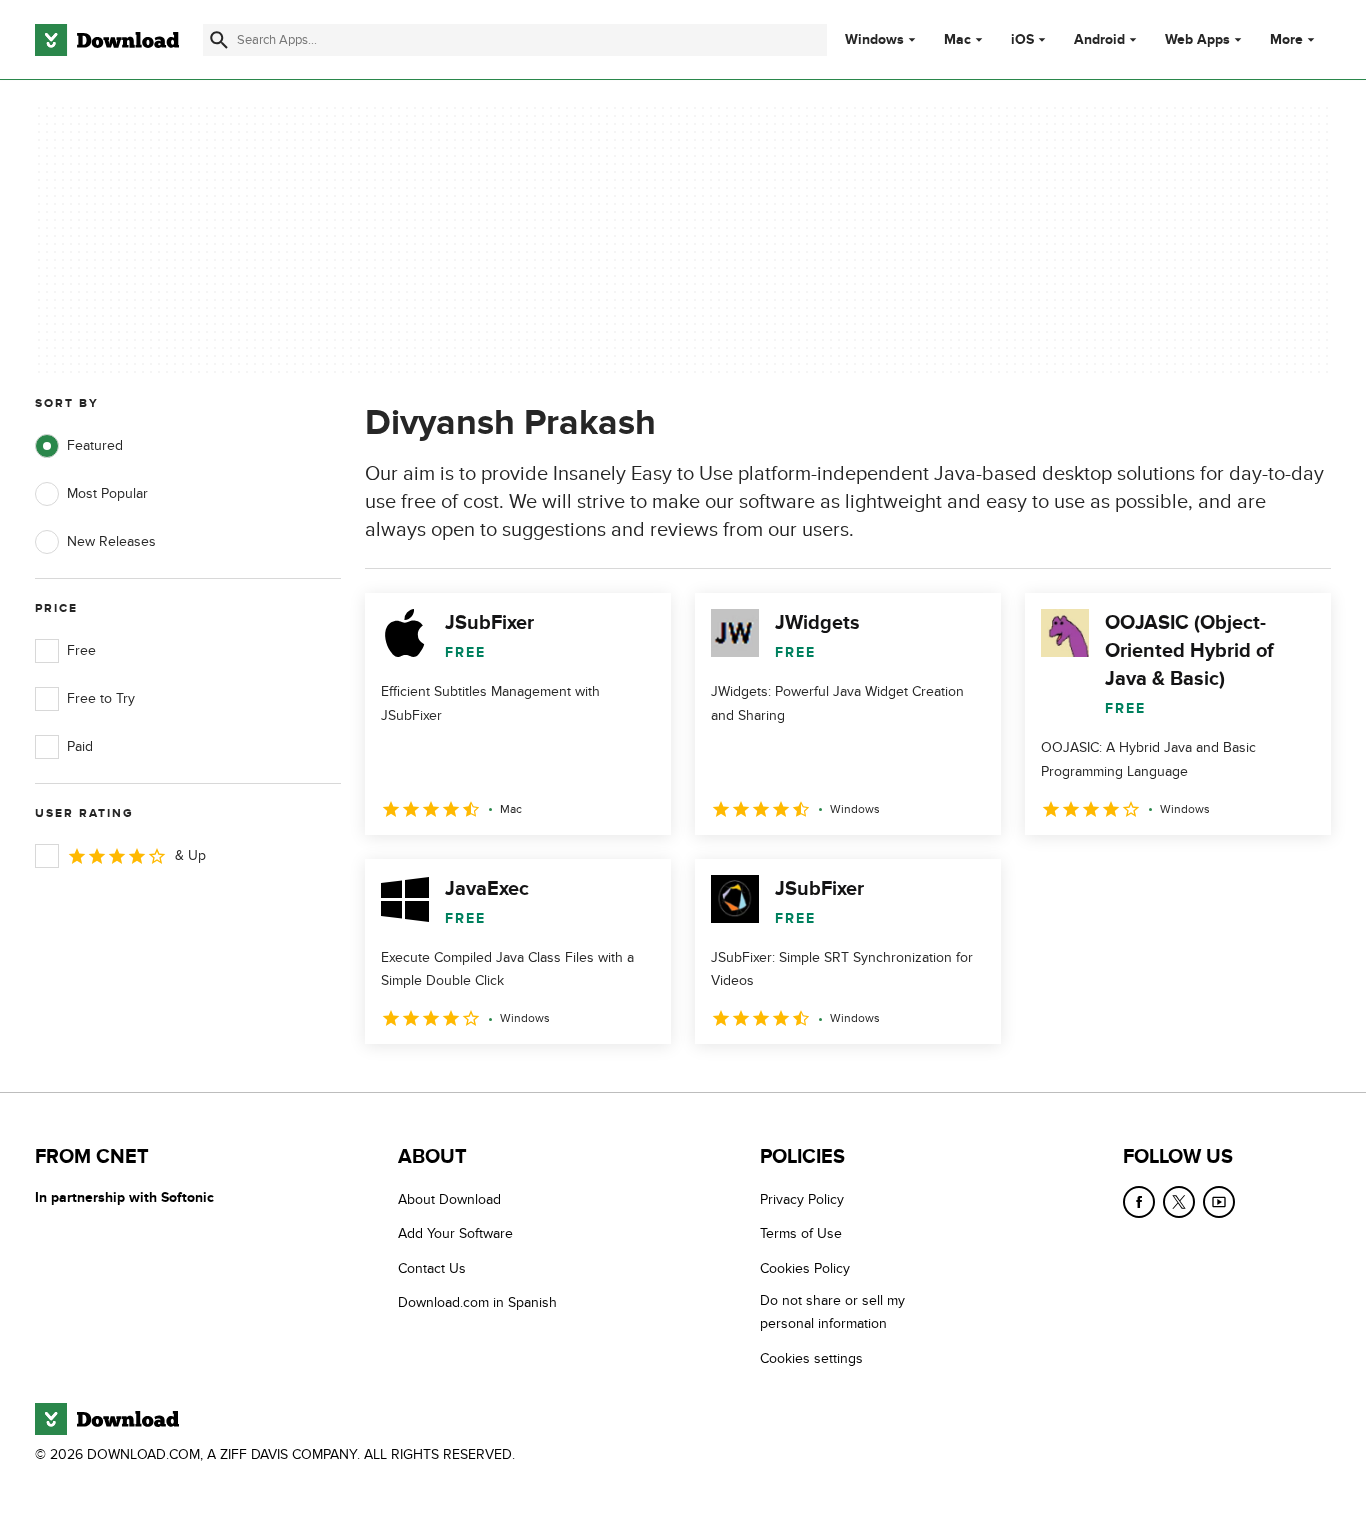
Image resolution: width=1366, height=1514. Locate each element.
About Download (449, 1199)
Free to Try (101, 698)
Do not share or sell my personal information (832, 1312)
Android (1099, 40)
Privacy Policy (802, 1199)
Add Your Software (455, 1233)
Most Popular (107, 493)
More (1286, 39)
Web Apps (1197, 40)
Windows (874, 40)
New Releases (111, 541)
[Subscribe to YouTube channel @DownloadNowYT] (1219, 1202)
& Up (190, 855)
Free (81, 650)
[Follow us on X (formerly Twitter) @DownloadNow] (1179, 1202)
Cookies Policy (805, 1268)
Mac (957, 40)
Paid (80, 746)
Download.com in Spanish (477, 1302)
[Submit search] (219, 40)
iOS (1022, 40)
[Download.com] (107, 40)
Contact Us (432, 1268)
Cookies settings (811, 1358)
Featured (95, 445)
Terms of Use (801, 1233)
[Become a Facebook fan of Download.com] (1139, 1202)
